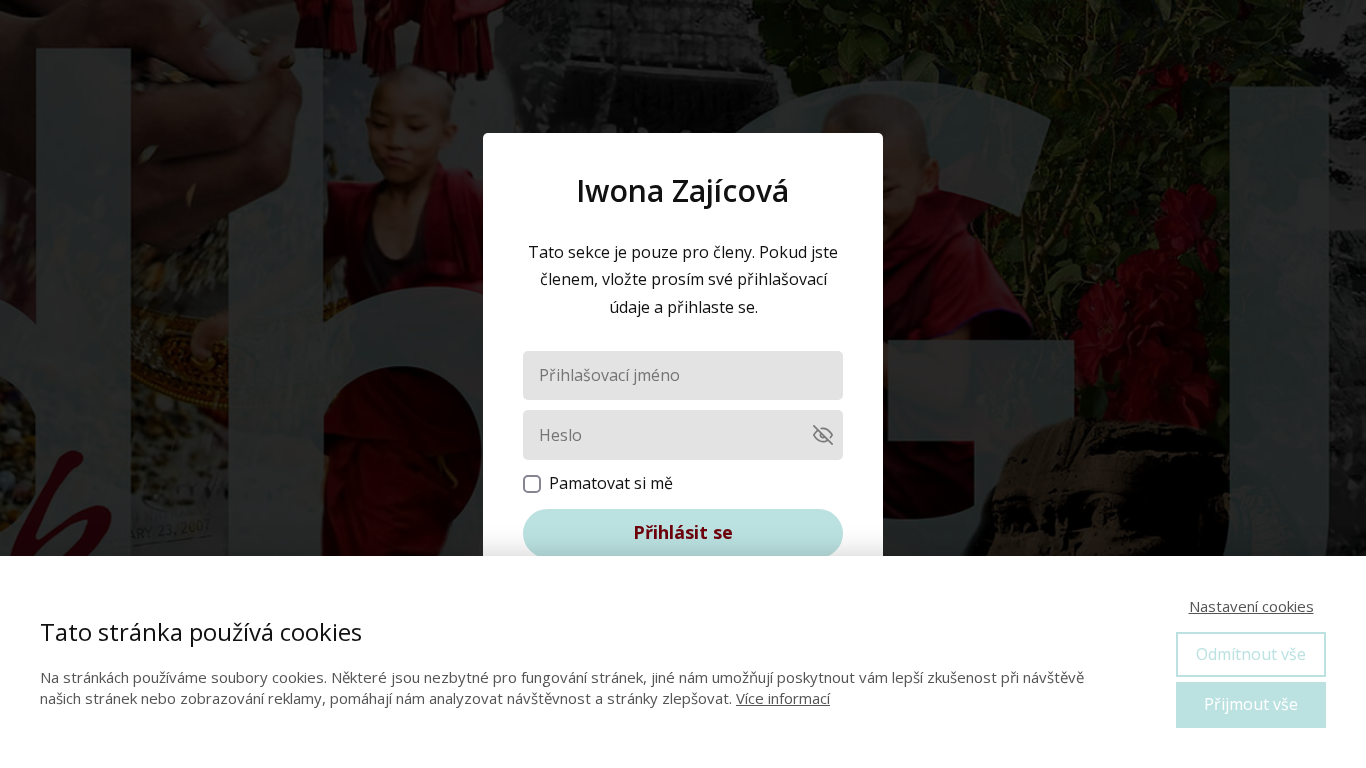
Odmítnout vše (1251, 654)
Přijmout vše (1251, 704)
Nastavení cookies (1251, 606)
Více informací (783, 698)
